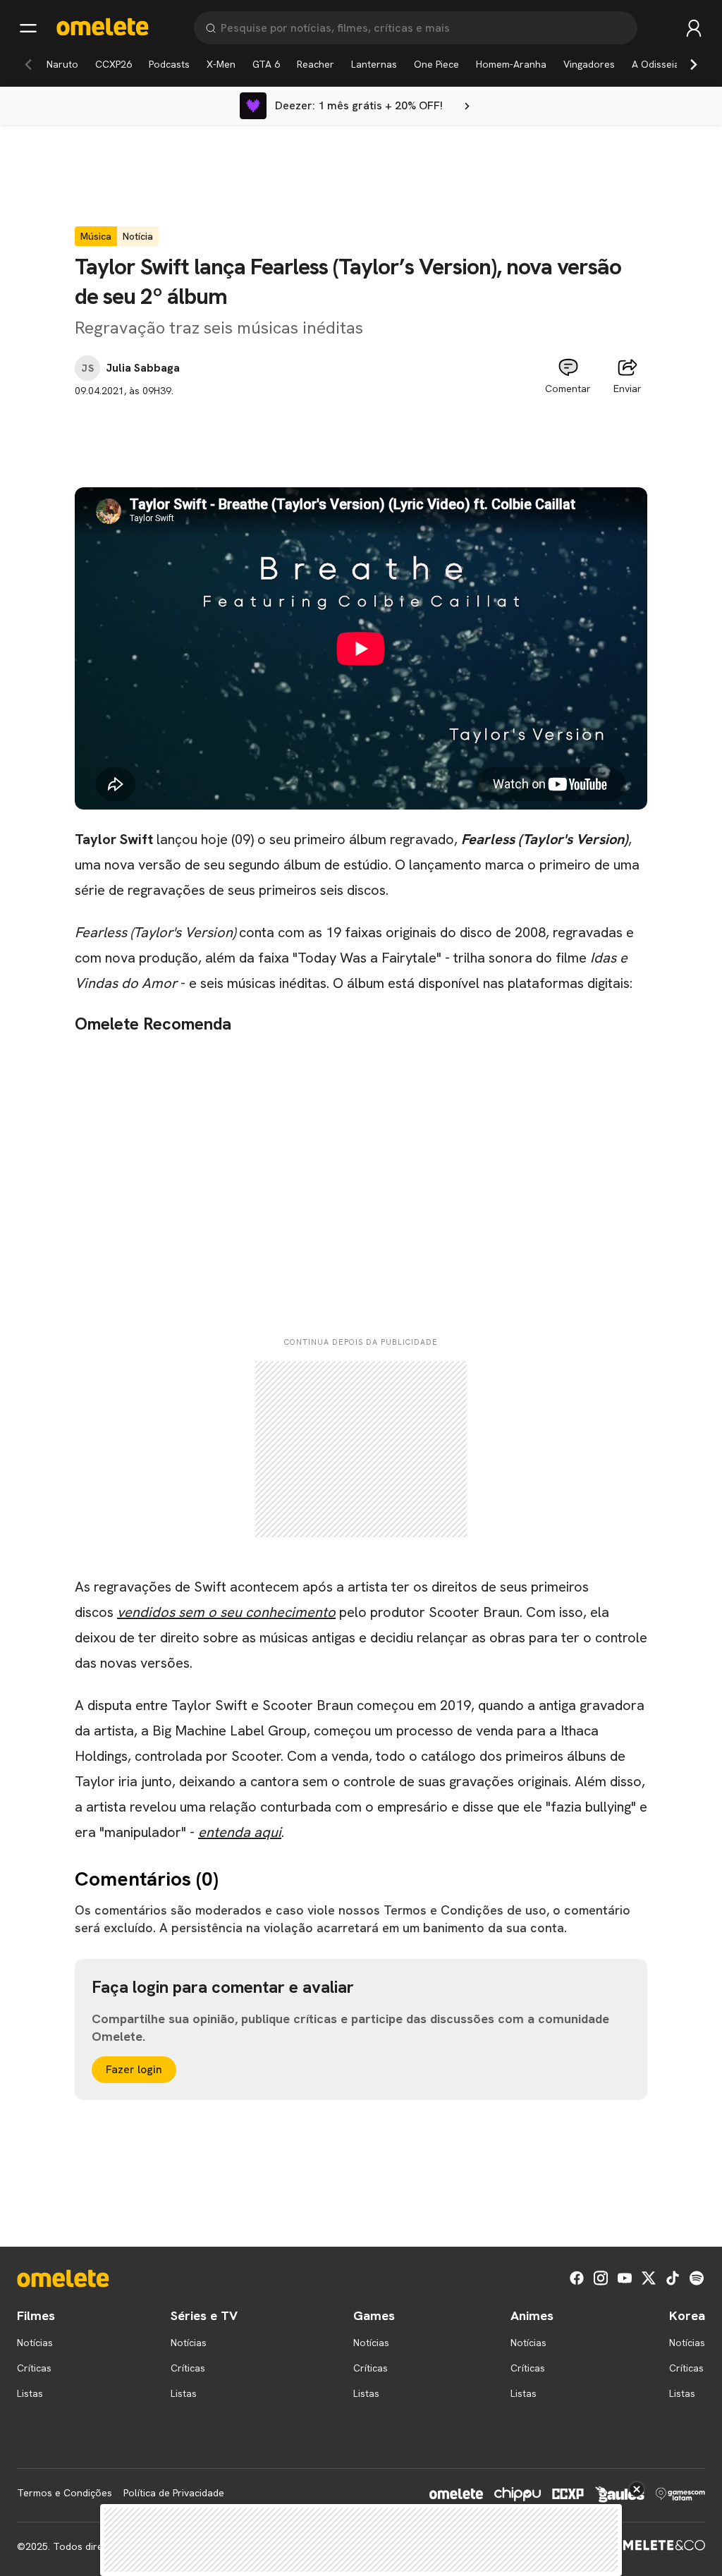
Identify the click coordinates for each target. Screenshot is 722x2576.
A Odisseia (656, 64)
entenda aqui (240, 1832)
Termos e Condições (65, 2493)
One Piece (436, 64)
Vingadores (589, 64)
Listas (30, 2393)
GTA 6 (266, 64)
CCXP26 (114, 64)
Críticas (34, 2368)
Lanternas (374, 64)
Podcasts (169, 64)
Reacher (316, 64)
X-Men (221, 64)
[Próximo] (694, 64)
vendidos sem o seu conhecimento (226, 1612)
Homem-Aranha (511, 64)
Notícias (35, 2343)
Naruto (62, 64)
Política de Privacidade (174, 2493)
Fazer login (134, 2069)
